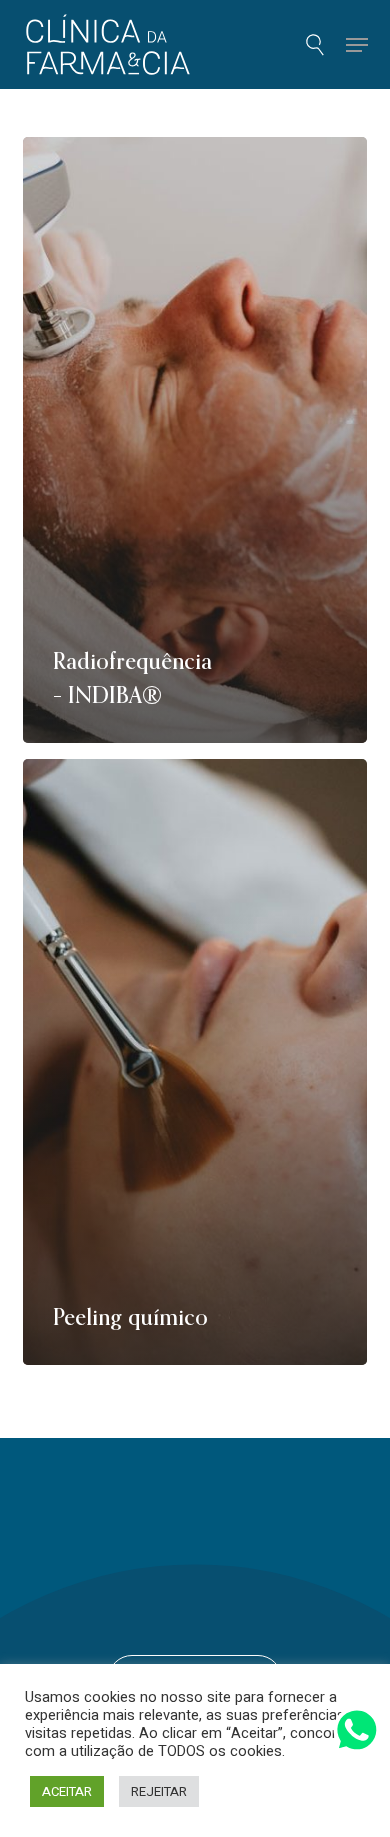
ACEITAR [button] (67, 1791)
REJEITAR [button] (159, 1791)
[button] (356, 45)
